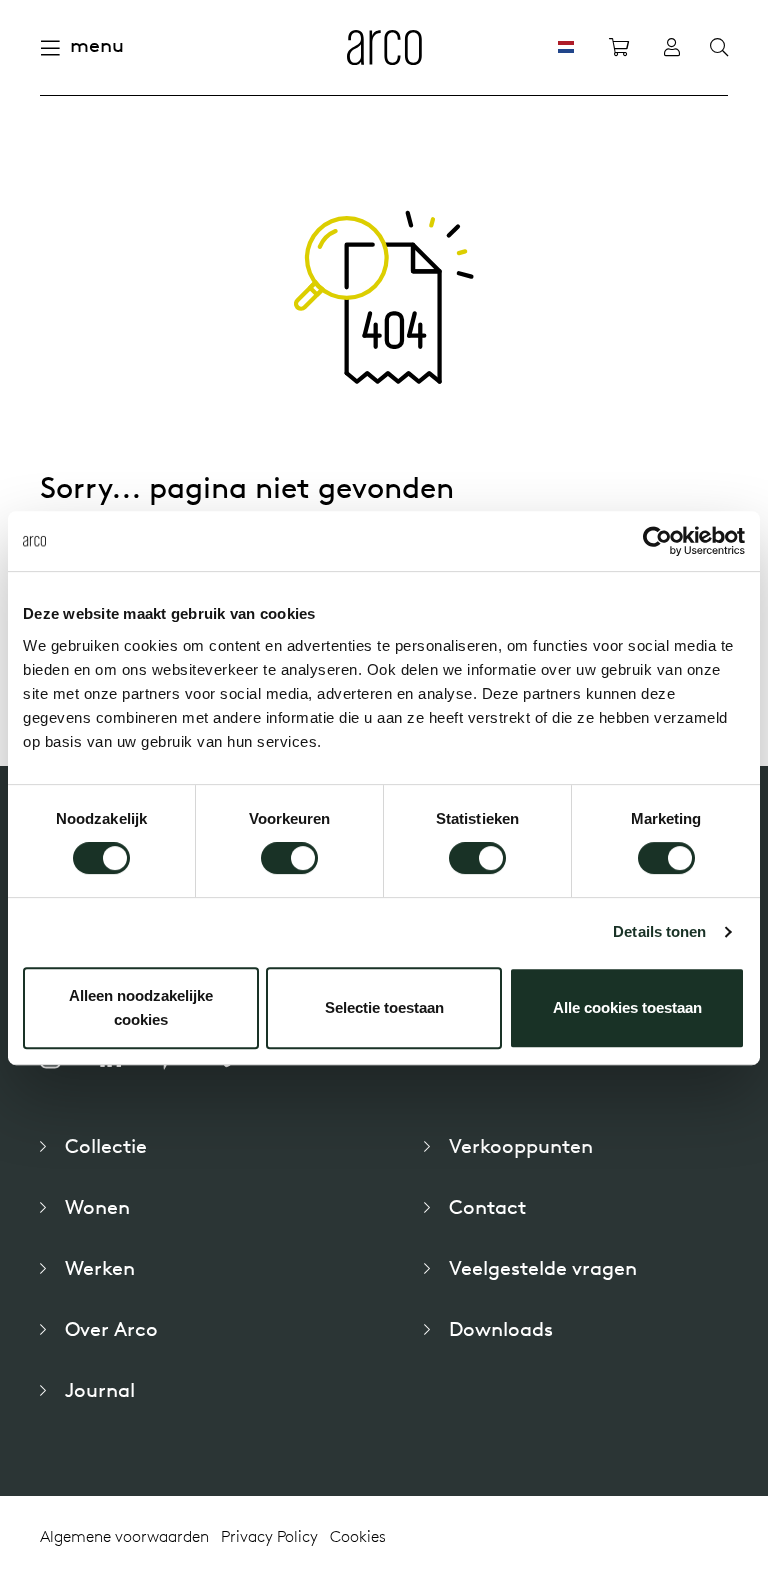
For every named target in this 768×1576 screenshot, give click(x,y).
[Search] (719, 48)
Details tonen (659, 931)
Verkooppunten (521, 1145)
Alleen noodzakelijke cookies (141, 1007)
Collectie (106, 1145)
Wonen (97, 1206)
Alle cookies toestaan (627, 1007)
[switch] (289, 858)
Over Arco (111, 1328)
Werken (100, 1267)
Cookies (358, 1536)
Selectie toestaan (384, 1007)
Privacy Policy (269, 1536)
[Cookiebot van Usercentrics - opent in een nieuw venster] (657, 541)
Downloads (501, 1328)
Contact (487, 1206)
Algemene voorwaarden (124, 1536)
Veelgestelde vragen (543, 1267)
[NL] (566, 47)
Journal (100, 1389)
